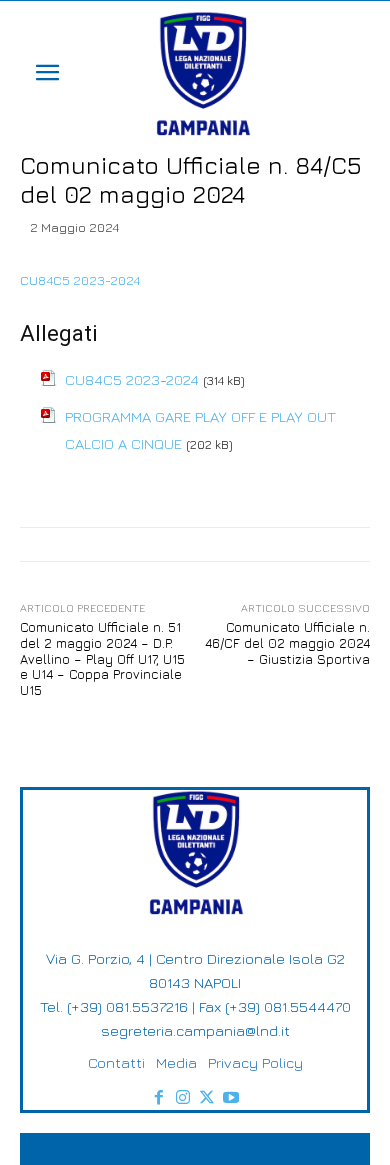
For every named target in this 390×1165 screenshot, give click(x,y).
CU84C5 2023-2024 (80, 280)
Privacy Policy (255, 1062)
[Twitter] (207, 1098)
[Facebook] (159, 1098)
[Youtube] (231, 1098)
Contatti (116, 1062)
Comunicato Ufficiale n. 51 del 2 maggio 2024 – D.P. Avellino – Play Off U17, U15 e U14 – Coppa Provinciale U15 (102, 658)
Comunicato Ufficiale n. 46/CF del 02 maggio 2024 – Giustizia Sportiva (287, 642)
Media (176, 1062)
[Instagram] (183, 1098)
